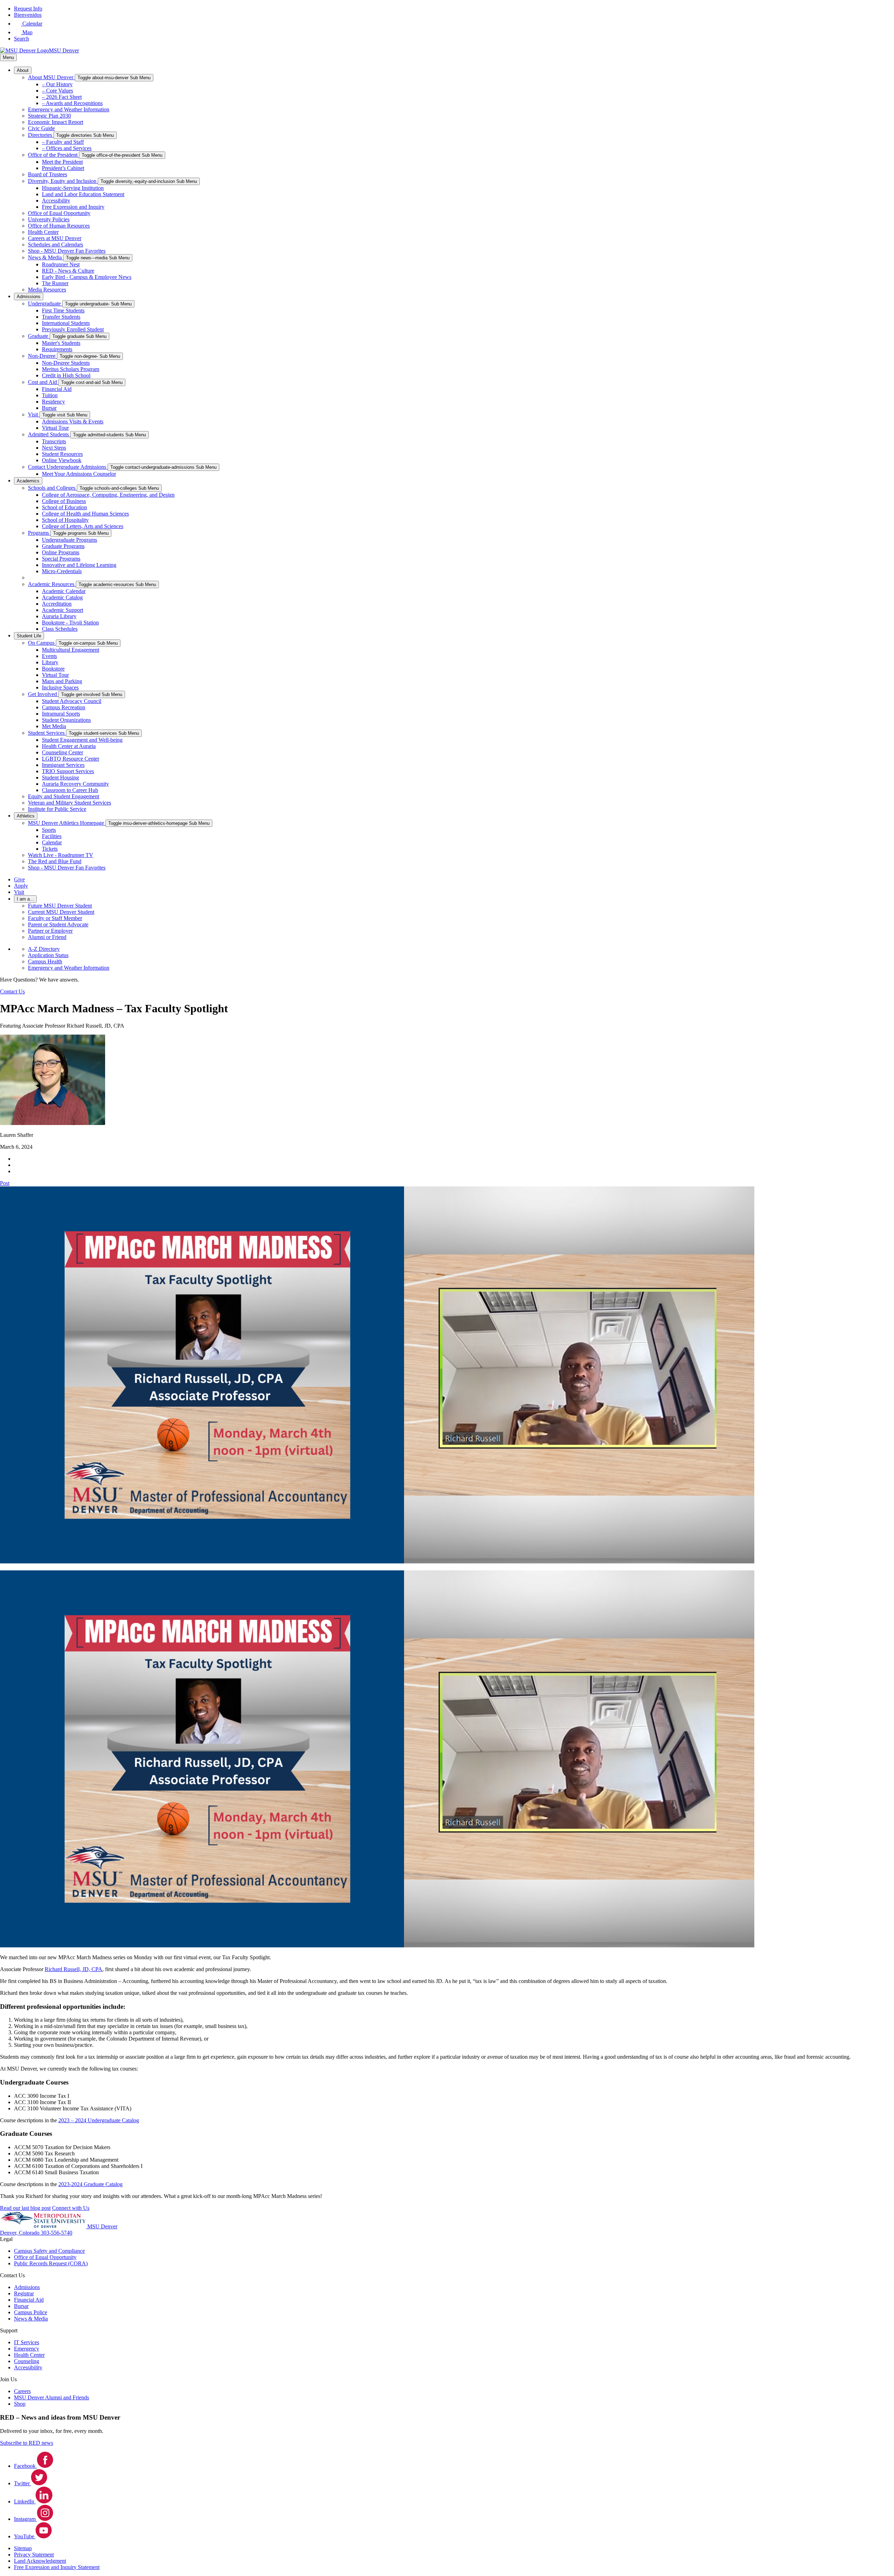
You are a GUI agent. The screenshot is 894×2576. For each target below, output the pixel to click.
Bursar (49, 408)
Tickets (50, 849)
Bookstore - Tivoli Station (70, 623)
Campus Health (45, 961)
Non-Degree (42, 356)
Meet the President (62, 162)
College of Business (64, 501)
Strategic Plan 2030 (49, 116)
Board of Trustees (47, 174)
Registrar (24, 2293)
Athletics (26, 816)
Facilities (52, 836)
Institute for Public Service (57, 809)
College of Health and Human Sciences (85, 514)
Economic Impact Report (56, 122)
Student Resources (62, 454)
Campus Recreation (64, 707)
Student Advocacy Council (72, 701)
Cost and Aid (43, 382)
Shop (20, 2404)
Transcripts (54, 441)
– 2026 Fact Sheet (62, 97)
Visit (34, 414)
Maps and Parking (62, 681)
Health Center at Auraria (69, 746)
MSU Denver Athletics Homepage (67, 823)
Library (50, 662)
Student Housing (60, 778)
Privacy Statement (34, 2555)
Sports (49, 830)
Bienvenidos (28, 15)
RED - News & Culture (68, 271)
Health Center (43, 232)
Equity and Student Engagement (64, 796)
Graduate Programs (63, 546)
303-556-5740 (57, 2233)
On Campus (42, 643)
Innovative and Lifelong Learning (79, 565)
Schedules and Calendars (56, 245)
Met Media (54, 726)
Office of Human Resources (59, 226)
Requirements (57, 349)
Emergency (27, 2349)
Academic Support (63, 610)
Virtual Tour (55, 428)
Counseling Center (63, 752)
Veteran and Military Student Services (69, 803)
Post (5, 1183)
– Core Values (57, 91)
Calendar (52, 842)
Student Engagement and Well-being (82, 740)
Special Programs (61, 559)
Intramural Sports (61, 714)
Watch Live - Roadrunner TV (61, 855)
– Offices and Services (67, 148)
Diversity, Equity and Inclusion (63, 181)
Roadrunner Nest (61, 264)
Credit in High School (66, 375)
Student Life (29, 636)
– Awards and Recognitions (72, 103)
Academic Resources (52, 584)
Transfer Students (61, 317)
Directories (41, 135)
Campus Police (31, 2312)
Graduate (39, 336)
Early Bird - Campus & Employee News (87, 277)
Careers (22, 2391)
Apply (21, 886)
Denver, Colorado (20, 2233)
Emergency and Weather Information (69, 109)
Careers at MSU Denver (55, 238)
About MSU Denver (51, 77)
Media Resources (47, 290)
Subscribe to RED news (27, 2443)
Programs (39, 533)
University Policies (49, 219)
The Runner (55, 283)
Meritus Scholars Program (71, 369)
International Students (66, 323)
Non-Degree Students (66, 363)
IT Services (27, 2342)
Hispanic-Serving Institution (73, 188)
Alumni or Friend (47, 937)
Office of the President (53, 155)
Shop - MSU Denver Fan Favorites (67, 251)
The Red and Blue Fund (55, 861)
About (23, 70)
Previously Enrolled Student (73, 329)
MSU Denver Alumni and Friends (52, 2397)
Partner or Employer (50, 931)
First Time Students (63, 310)
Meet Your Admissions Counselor (79, 474)
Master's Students (61, 343)
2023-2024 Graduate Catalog (90, 2184)
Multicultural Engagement (71, 650)
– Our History (57, 84)
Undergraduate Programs (69, 540)
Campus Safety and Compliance (49, 2251)
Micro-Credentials (62, 571)
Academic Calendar (64, 591)
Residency (53, 402)
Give (19, 879)
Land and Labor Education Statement (83, 194)
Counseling (27, 2361)
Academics (28, 481)
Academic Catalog (62, 597)
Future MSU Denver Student (60, 906)
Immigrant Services (63, 765)
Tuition (50, 395)
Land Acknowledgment (40, 2561)
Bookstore (53, 669)
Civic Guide (41, 128)
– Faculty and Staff (63, 142)
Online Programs (61, 552)
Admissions (29, 297)
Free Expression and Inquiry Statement (57, 2567)
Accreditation (57, 604)
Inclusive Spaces (60, 687)
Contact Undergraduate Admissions (68, 467)
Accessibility (56, 201)
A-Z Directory (44, 949)
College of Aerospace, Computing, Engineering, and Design (108, 495)
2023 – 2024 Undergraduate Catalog (99, 2120)
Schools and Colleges (52, 488)
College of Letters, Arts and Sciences (83, 526)
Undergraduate (45, 304)
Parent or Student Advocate (58, 924)
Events (49, 656)
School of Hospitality (65, 520)
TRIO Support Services (68, 771)
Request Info (28, 9)
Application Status (48, 955)
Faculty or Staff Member (55, 918)
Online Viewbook (62, 460)
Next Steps (54, 448)
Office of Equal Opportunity (59, 213)
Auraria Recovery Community (75, 784)
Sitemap (23, 2548)
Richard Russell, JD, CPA (74, 1969)
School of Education (64, 507)
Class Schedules (60, 629)
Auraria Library (59, 616)
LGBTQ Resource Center (71, 759)
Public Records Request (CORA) (51, 2263)
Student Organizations (66, 720)
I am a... (25, 899)
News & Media (46, 257)
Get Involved (43, 694)
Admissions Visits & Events (73, 421)
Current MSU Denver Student (61, 912)
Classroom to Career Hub (70, 790)
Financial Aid (57, 389)
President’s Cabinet (63, 168)
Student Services (47, 733)
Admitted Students (49, 434)
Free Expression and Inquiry (73, 207)
